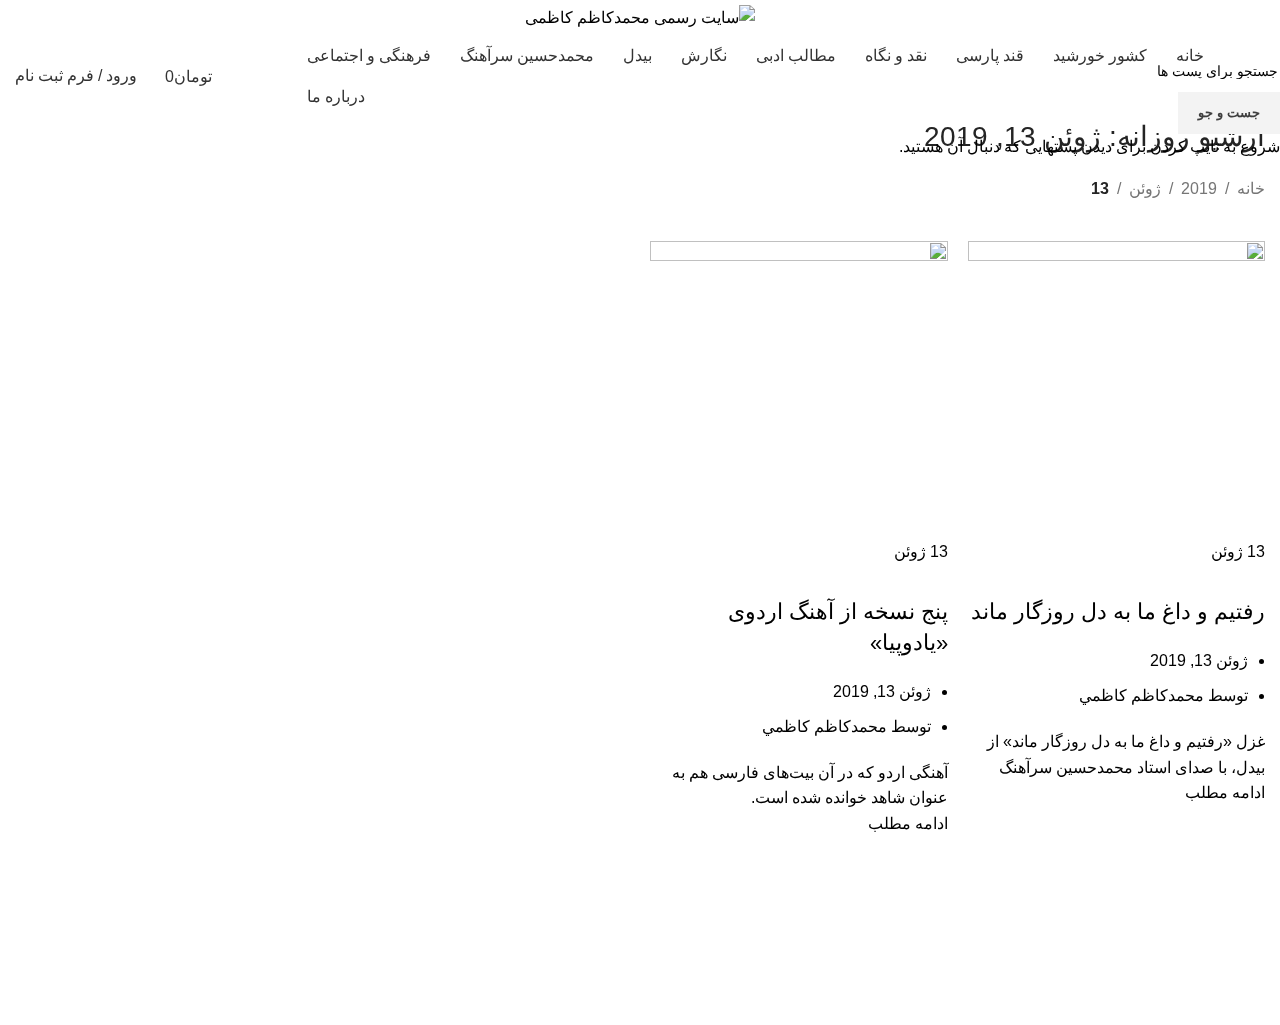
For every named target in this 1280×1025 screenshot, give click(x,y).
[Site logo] (640, 16)
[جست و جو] (269, 76)
